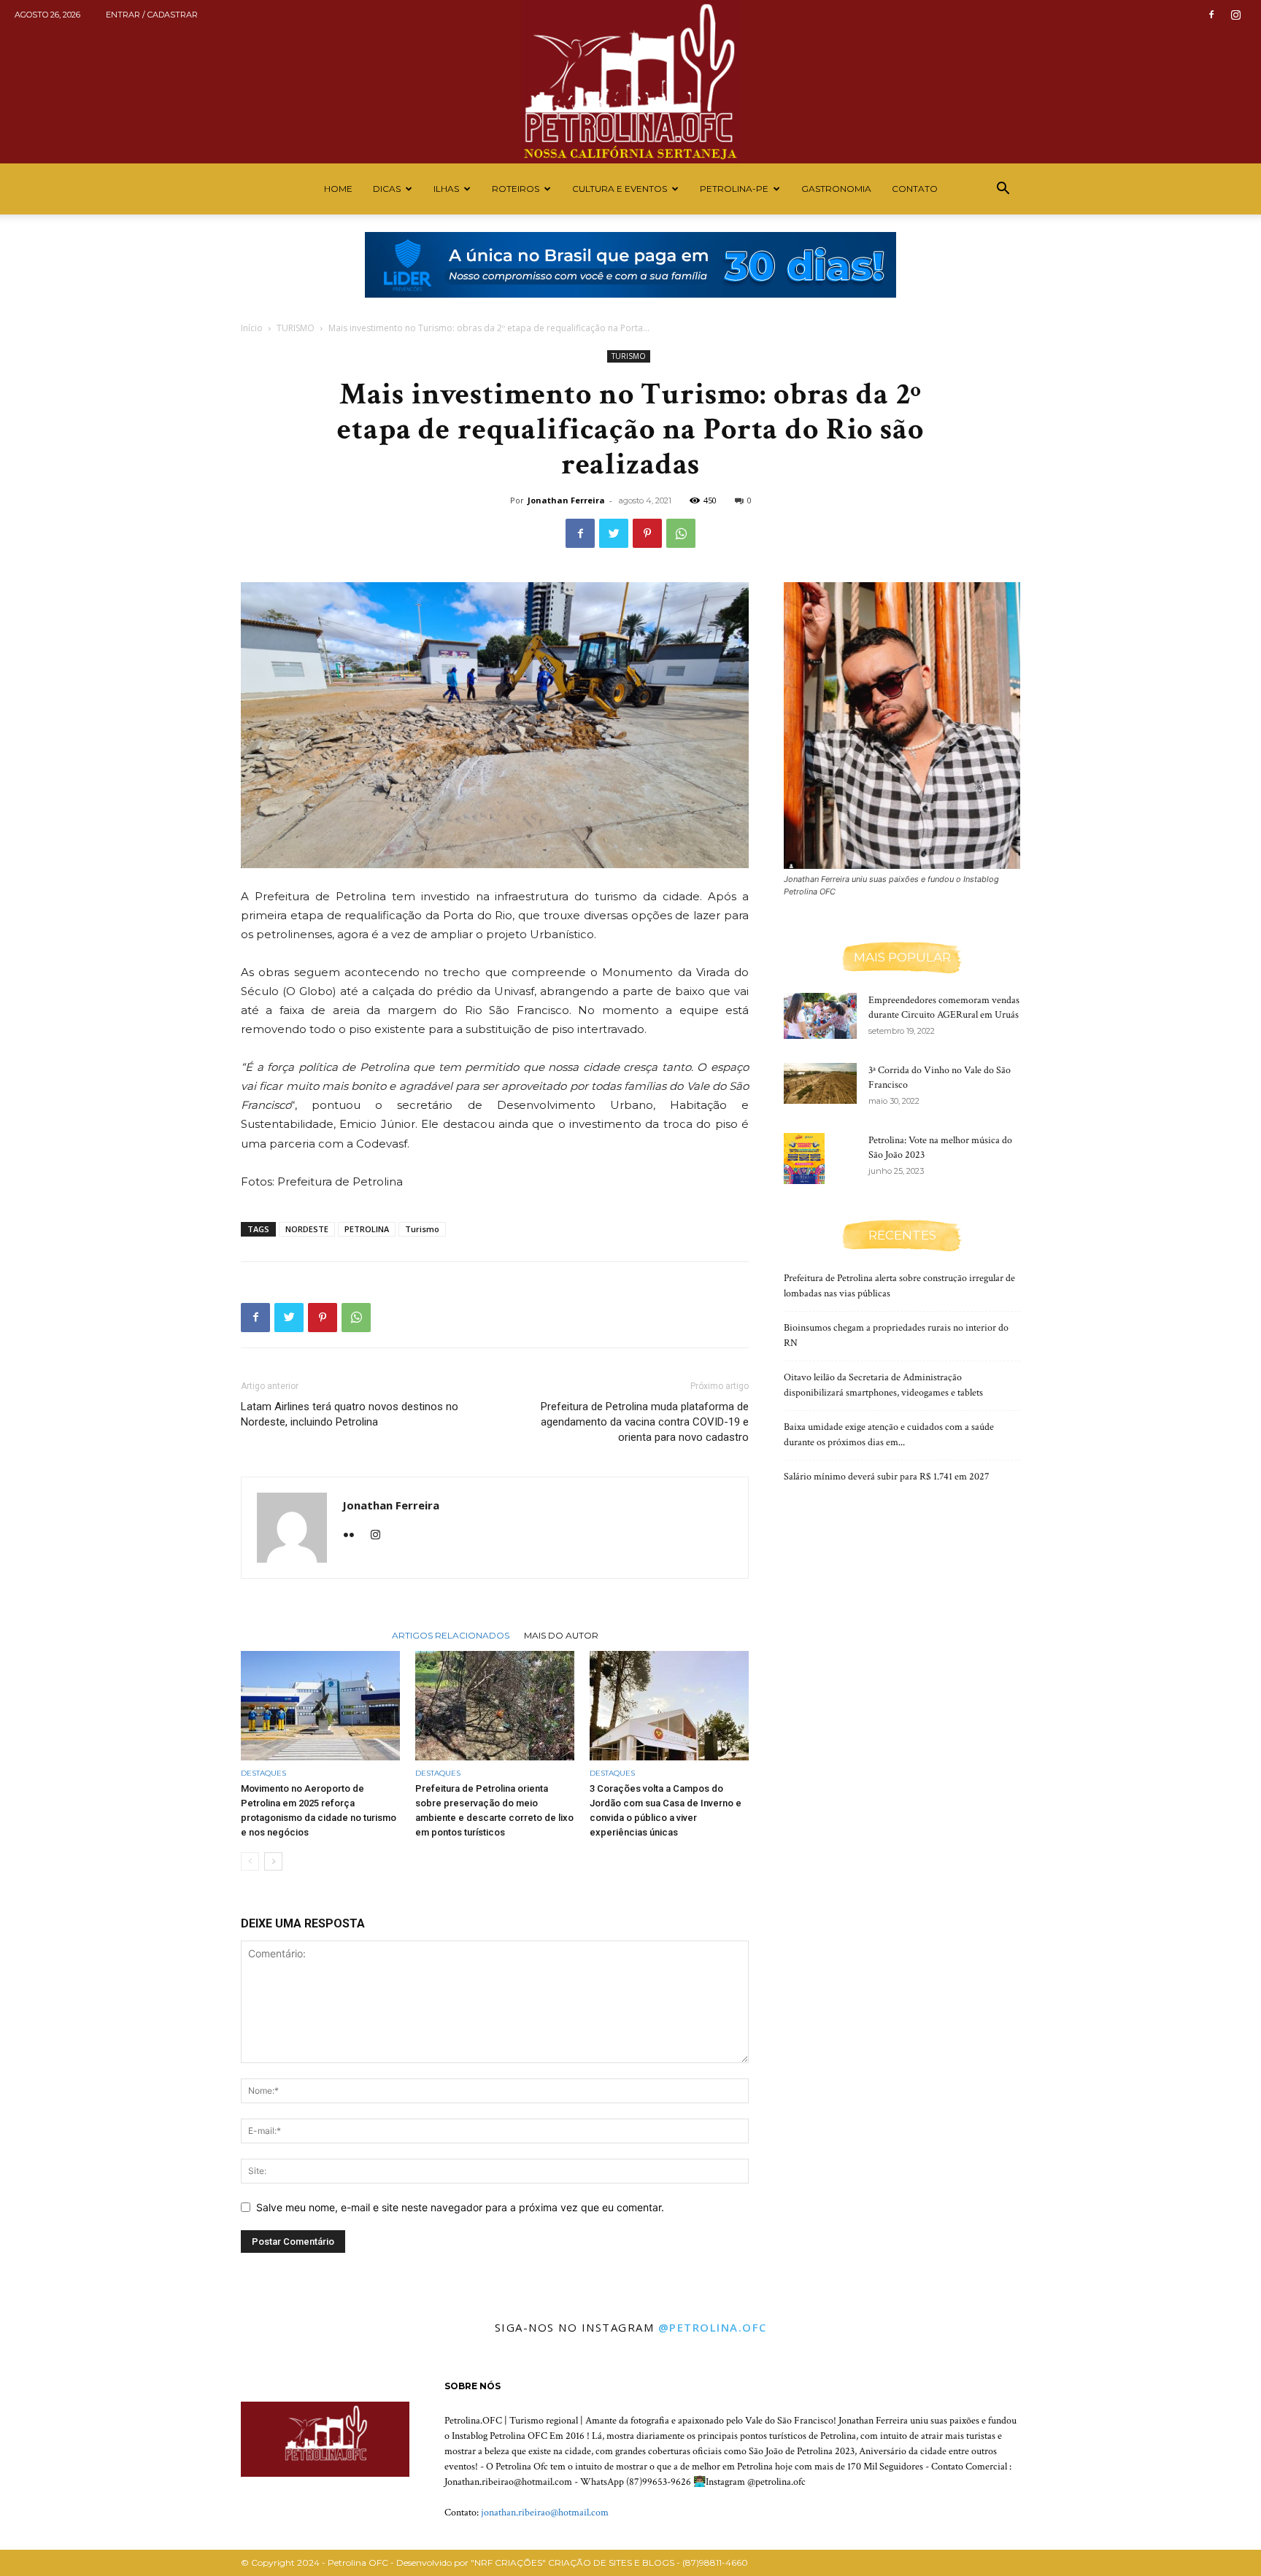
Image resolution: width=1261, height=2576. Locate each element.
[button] (1003, 190)
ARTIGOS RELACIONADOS (451, 1635)
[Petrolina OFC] (630, 82)
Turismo (422, 1229)
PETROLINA (367, 1229)
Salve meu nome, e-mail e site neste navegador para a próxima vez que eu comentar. (460, 2207)
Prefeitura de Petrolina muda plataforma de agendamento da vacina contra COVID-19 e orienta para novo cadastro (645, 1422)
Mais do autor (561, 1635)
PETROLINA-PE (734, 189)
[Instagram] (1235, 15)
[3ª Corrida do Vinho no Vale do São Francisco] (820, 1083)
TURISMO (296, 328)
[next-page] (273, 1861)
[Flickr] (354, 1536)
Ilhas (446, 189)
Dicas (387, 189)
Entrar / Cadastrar (152, 15)
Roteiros (516, 189)
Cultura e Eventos (620, 189)
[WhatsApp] (681, 533)
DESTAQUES (263, 1773)
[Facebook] (1211, 15)
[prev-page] (250, 1861)
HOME (338, 189)
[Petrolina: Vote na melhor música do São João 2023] (804, 1159)
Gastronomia (836, 189)
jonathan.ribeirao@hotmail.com (545, 2513)
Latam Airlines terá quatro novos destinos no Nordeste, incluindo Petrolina (350, 1414)
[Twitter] (614, 533)
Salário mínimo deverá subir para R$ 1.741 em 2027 (887, 1477)
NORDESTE (307, 1229)
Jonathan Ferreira (566, 500)
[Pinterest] (647, 533)
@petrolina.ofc (713, 2327)
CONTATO (915, 189)
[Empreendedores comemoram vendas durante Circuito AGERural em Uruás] (820, 1016)
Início (252, 328)
